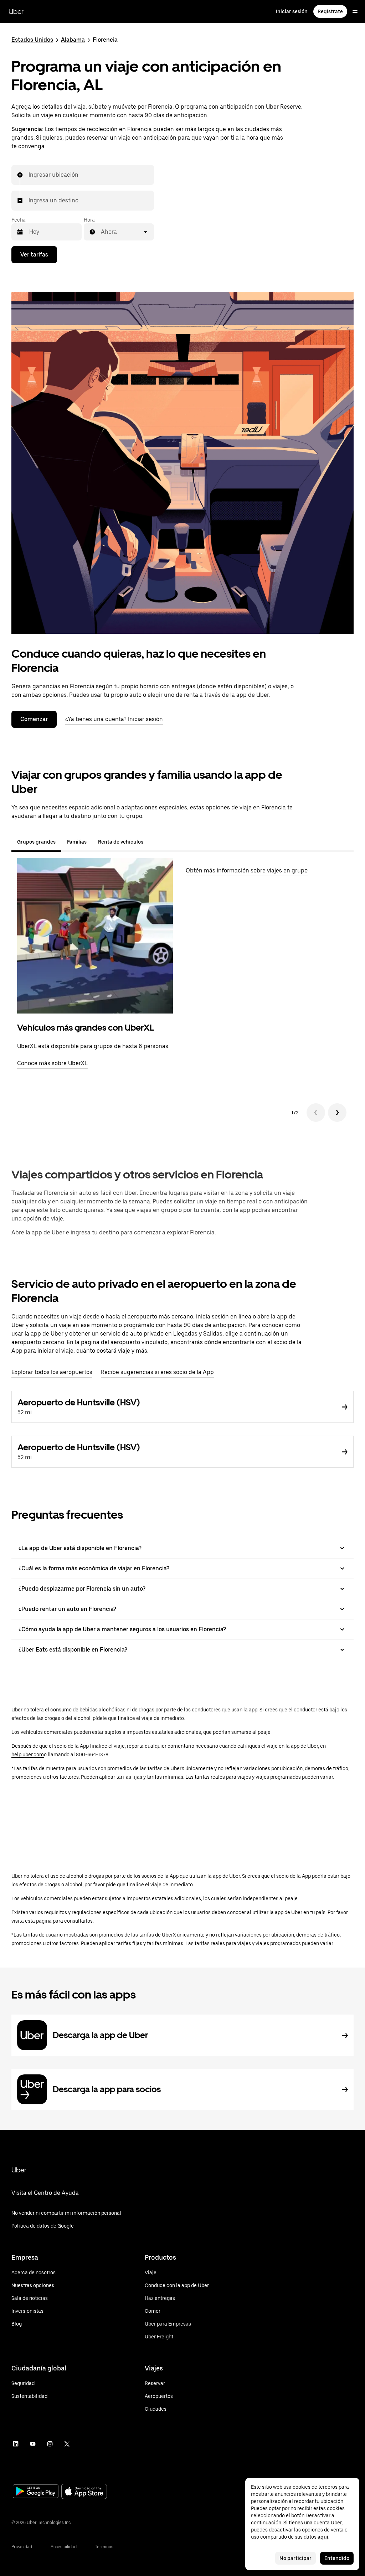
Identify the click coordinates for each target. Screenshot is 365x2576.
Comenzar (34, 719)
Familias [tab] (77, 842)
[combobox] (29, 175)
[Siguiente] (337, 1113)
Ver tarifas (34, 255)
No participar (295, 2558)
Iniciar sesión (292, 11)
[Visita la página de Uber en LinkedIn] (16, 2444)
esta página (38, 1921)
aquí (323, 2537)
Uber (16, 11)
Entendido (337, 2558)
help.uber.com (28, 1755)
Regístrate (330, 11)
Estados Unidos (32, 40)
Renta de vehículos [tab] (121, 842)
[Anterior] (316, 1113)
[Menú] (355, 11)
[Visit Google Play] (36, 2492)
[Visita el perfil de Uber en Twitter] (67, 2444)
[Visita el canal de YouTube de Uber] (33, 2444)
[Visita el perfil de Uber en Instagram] (50, 2444)
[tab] (155, 842)
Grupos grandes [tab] (36, 842)
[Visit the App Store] (84, 2492)
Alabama (73, 40)
